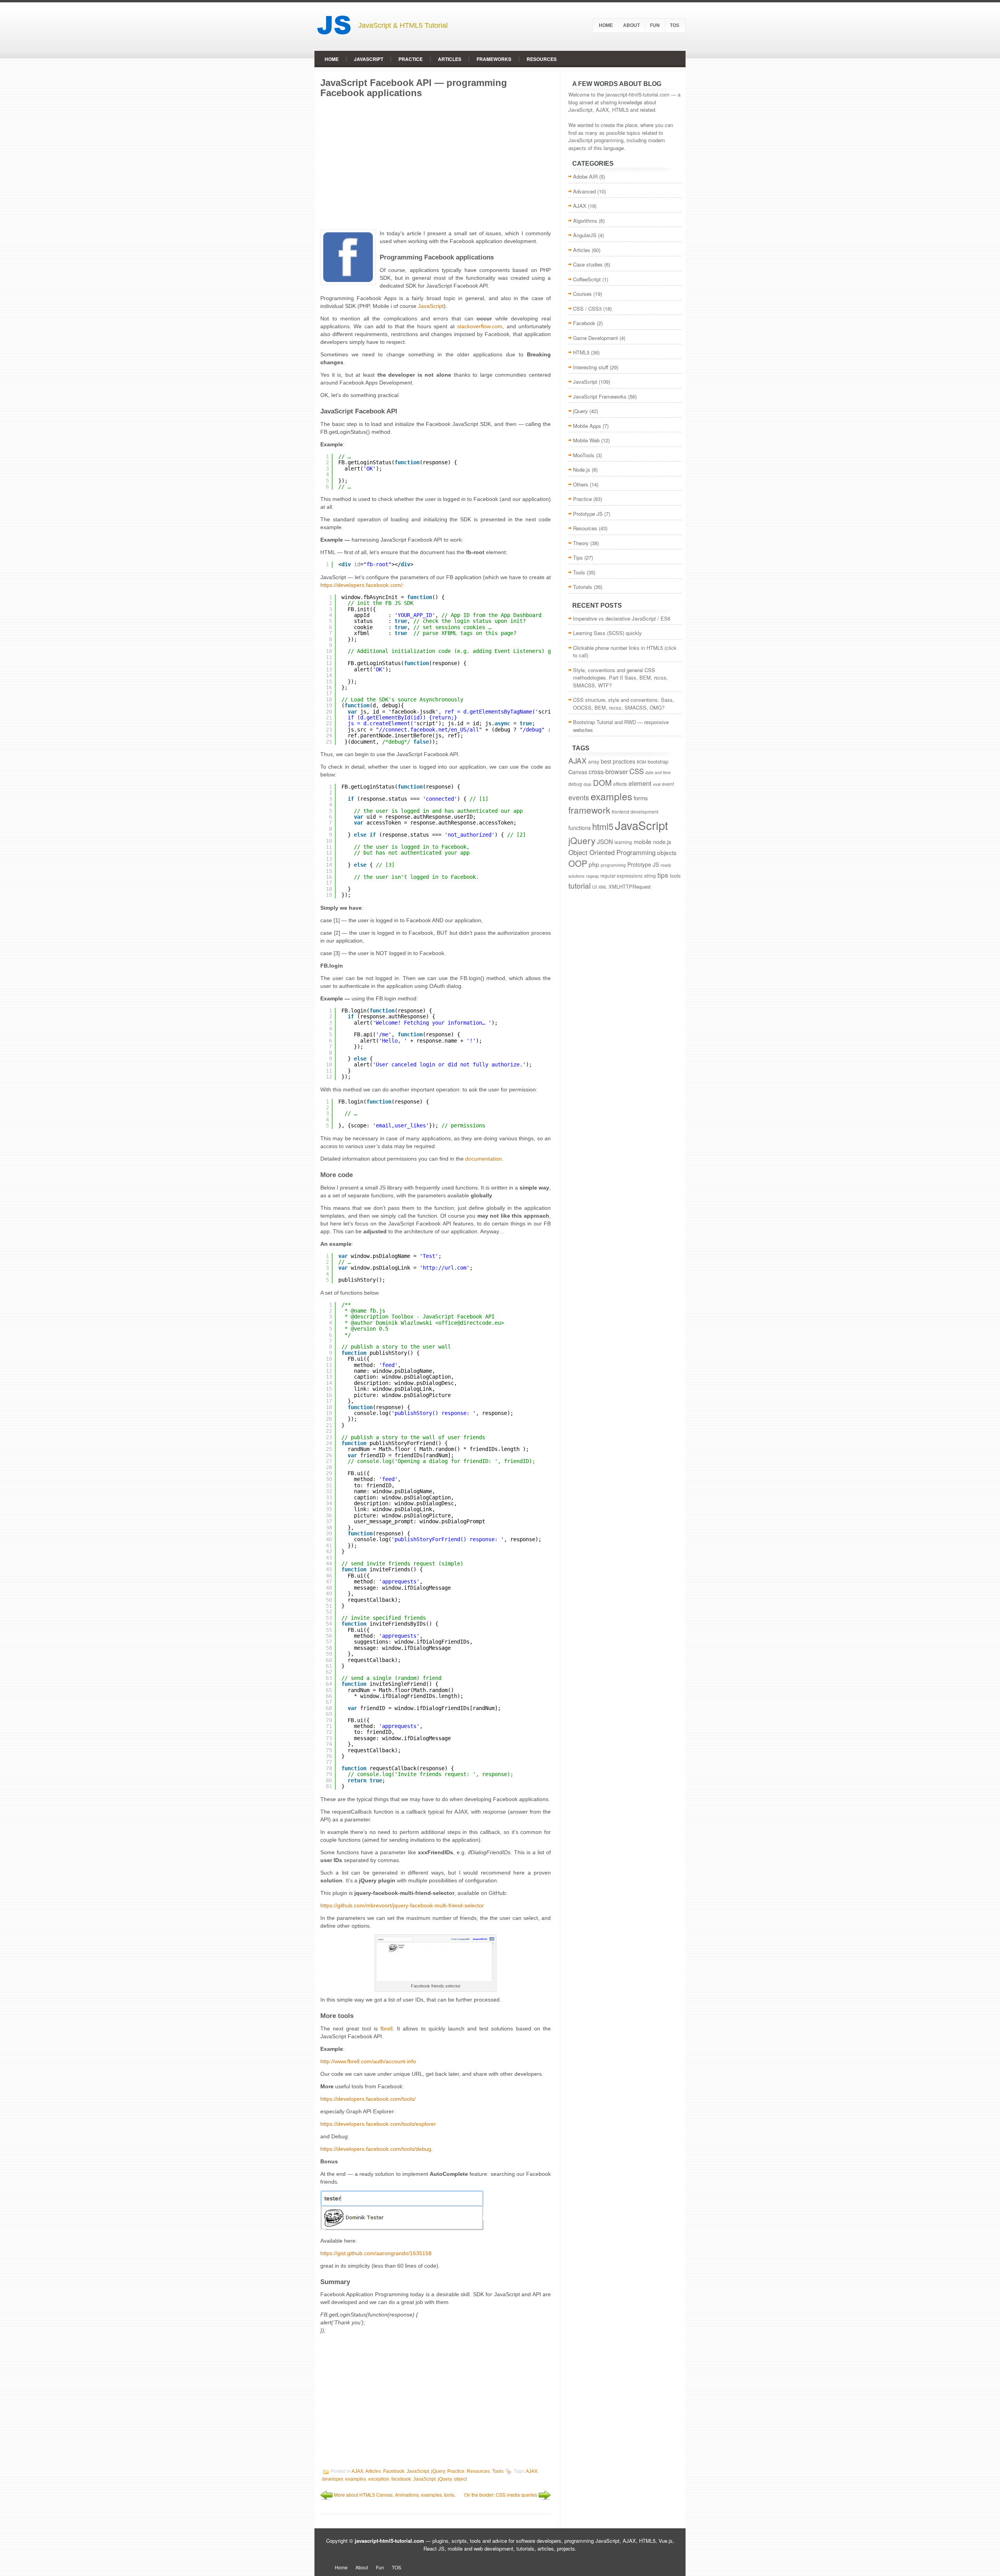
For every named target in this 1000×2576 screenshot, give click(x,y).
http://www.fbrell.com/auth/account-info (368, 2061)
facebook (401, 2479)
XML (603, 887)
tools (675, 876)
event (668, 784)
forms (641, 798)
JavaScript (369, 59)
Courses (582, 294)
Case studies (588, 264)
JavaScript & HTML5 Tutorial (403, 25)
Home (606, 25)
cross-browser (608, 772)
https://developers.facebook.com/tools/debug (376, 2149)
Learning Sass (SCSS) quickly (607, 633)
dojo (587, 784)
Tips (578, 557)
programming (613, 865)
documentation (484, 1159)
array (594, 761)
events (579, 797)
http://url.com (445, 1268)
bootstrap (658, 761)
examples (356, 2479)
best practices (618, 761)
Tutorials (583, 587)
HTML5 (581, 352)
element (640, 783)
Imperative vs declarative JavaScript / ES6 (622, 618)
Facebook (394, 2472)
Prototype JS (588, 514)
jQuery (438, 2472)
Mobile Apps (587, 426)
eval (657, 784)
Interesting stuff (591, 367)
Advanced (584, 191)
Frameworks (494, 59)
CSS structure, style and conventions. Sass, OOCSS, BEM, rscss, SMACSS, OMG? (624, 704)
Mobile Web (586, 440)
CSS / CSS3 (587, 309)
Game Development (596, 338)
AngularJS (585, 235)
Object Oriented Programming (612, 852)
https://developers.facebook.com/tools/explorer (378, 2124)
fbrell (387, 2029)
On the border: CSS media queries (501, 2495)
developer (332, 2479)
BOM (641, 762)
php (594, 864)
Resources (542, 59)
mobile (643, 841)
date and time (658, 772)
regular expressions (621, 876)
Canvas (578, 772)
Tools (498, 2472)
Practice (411, 59)
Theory (581, 543)
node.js (662, 842)
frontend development (635, 811)
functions (579, 828)
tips (663, 875)
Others (581, 484)
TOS (675, 25)
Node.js (582, 470)
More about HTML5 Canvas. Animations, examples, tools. (395, 2495)
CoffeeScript (587, 279)
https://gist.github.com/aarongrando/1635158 (376, 2253)
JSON (605, 841)
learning (623, 842)
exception (379, 2479)
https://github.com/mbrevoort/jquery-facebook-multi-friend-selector (402, 1905)
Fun (655, 25)
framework (589, 810)
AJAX (357, 2472)
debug (575, 784)
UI (595, 886)
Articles (450, 59)
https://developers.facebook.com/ (361, 585)
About (631, 25)
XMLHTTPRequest (630, 886)
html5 (603, 826)
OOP (578, 863)
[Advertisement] (436, 163)
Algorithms (585, 221)
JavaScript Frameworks (600, 396)
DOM (602, 783)
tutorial (579, 885)
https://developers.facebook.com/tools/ (368, 2099)
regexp (592, 876)
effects (620, 784)
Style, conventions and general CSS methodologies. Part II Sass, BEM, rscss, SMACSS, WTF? (621, 678)
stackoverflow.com (480, 326)
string (650, 876)
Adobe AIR (585, 176)
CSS (637, 771)
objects (667, 852)
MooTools (584, 455)
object (460, 2479)
